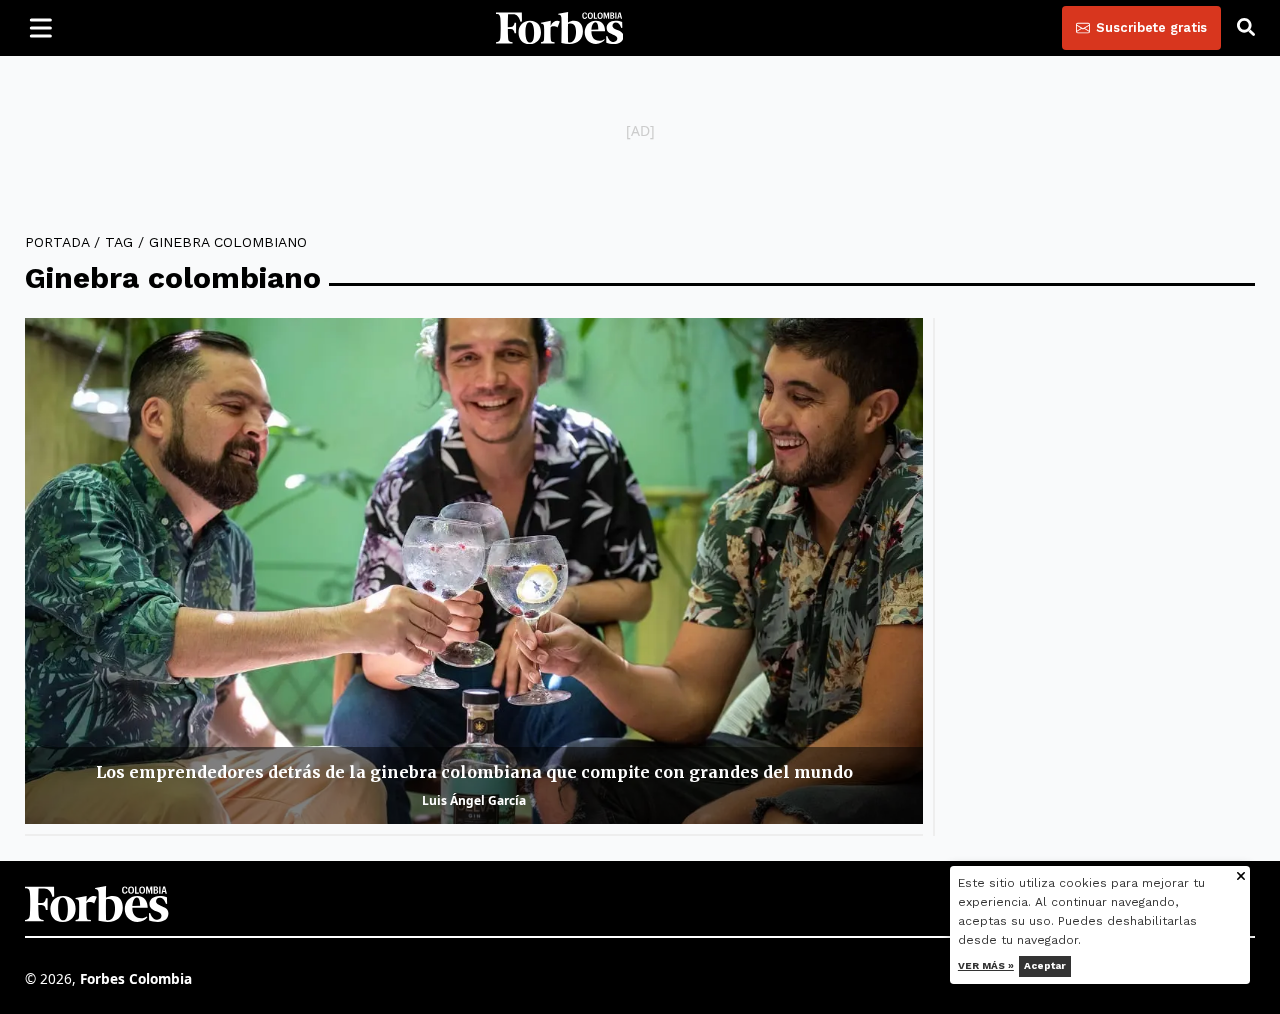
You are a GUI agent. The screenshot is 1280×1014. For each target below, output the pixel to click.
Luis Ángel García (474, 800)
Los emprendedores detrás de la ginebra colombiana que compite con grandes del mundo (474, 772)
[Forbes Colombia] (560, 28)
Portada (57, 242)
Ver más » (986, 965)
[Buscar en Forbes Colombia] (1246, 28)
